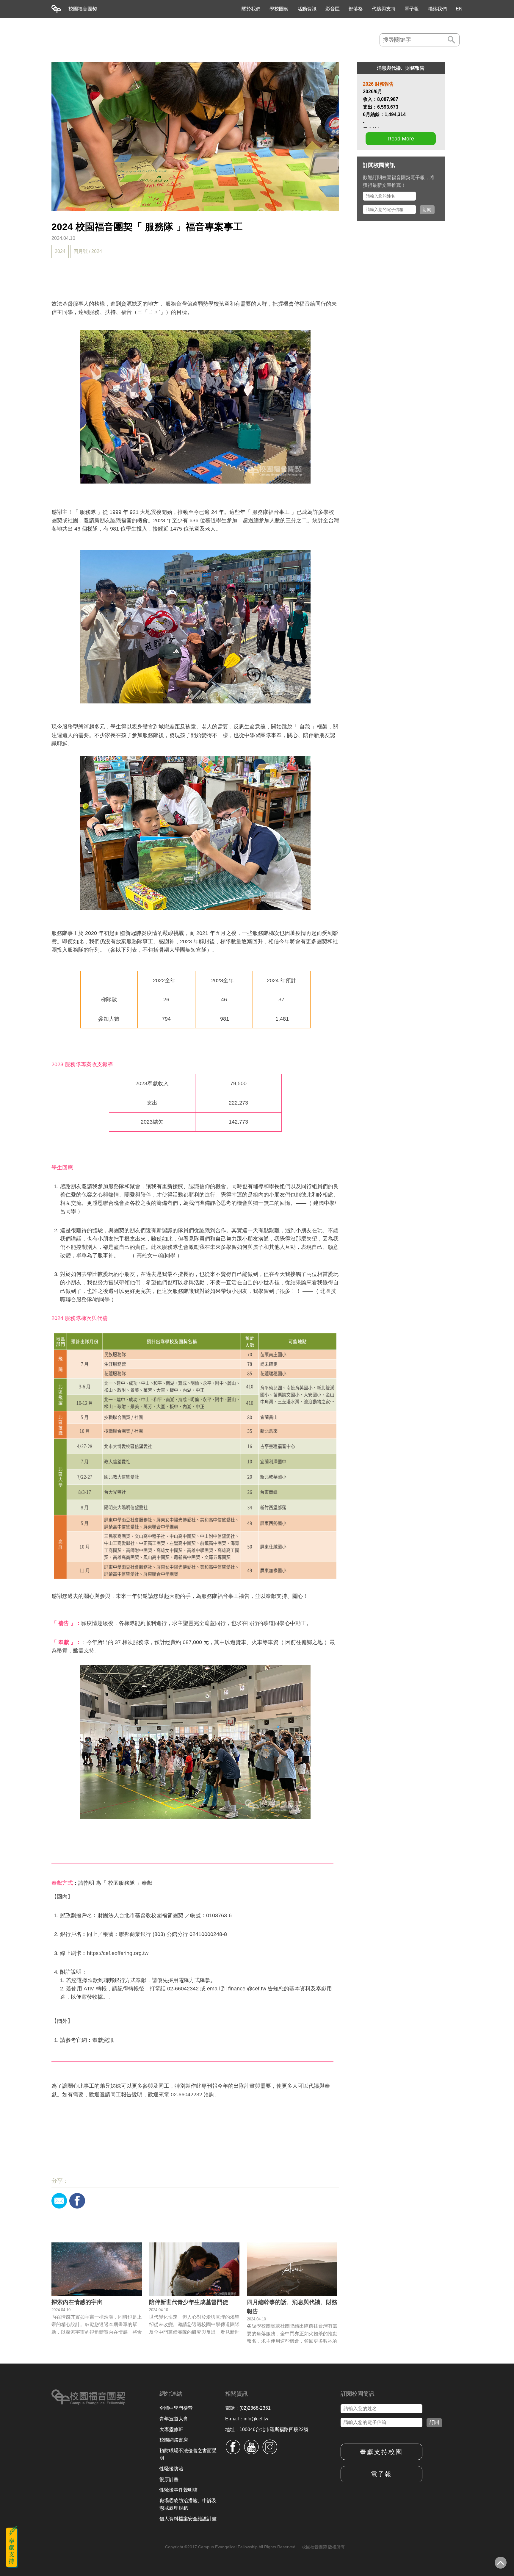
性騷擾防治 (171, 2469)
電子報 (412, 9)
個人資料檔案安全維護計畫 (188, 2519)
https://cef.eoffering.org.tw (118, 1953)
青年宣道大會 (174, 2419)
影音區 (333, 9)
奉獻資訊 (103, 2040)
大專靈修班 (171, 2429)
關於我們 (251, 9)
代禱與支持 (384, 9)
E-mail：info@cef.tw (247, 2419)
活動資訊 (307, 9)
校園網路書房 (174, 2440)
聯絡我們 (437, 9)
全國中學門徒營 (176, 2408)
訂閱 (427, 209)
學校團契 (279, 9)
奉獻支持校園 (381, 2452)
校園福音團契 (83, 9)
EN (459, 9)
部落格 (356, 9)
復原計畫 (169, 2479)
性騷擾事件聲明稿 (178, 2490)
